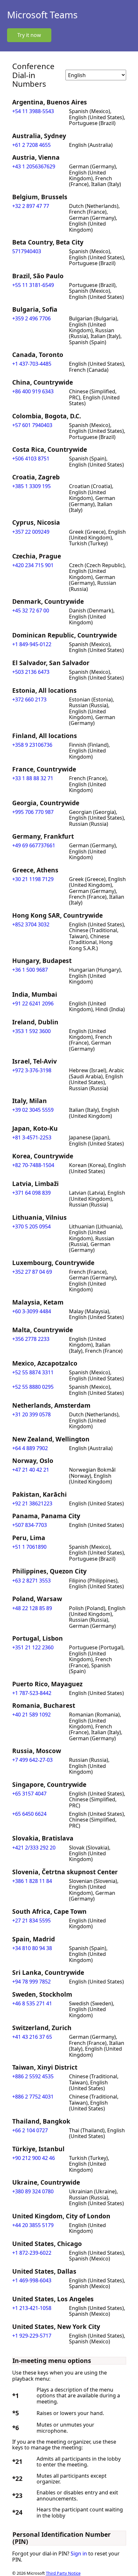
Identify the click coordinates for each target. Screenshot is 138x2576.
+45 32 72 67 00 (31, 611)
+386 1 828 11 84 (32, 1881)
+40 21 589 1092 (31, 1715)
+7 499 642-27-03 (32, 1760)
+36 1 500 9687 (30, 970)
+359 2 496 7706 (31, 318)
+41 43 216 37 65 (32, 2037)
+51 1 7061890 (29, 1547)
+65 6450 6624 (29, 1814)
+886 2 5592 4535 (33, 2076)
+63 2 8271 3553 (31, 1581)
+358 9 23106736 (32, 745)
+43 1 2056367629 (34, 166)
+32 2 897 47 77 (31, 206)
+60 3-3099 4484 (32, 1311)
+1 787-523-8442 (32, 1693)
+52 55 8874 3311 (33, 1372)
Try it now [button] (29, 35)
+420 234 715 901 (33, 565)
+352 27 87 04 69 (32, 1272)
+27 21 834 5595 (31, 1921)
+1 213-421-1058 (32, 2308)
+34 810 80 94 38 (32, 1948)
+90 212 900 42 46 (34, 2158)
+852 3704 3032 (31, 924)
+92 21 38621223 (32, 1503)
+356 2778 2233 (31, 1339)
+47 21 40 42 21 (31, 1470)
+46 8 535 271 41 (32, 2003)
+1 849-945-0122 (32, 644)
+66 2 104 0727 (30, 2130)
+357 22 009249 (31, 532)
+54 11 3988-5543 (33, 111)
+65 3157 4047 (29, 1794)
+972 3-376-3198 (32, 1070)
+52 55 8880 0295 (33, 1387)
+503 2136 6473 (31, 672)
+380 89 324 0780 (33, 2191)
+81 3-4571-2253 (32, 1137)
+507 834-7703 (30, 1525)
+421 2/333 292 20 (34, 1848)
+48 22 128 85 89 (32, 1608)
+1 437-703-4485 (32, 364)
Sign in (79, 2554)
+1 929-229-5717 (32, 2336)
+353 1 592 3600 (31, 1031)
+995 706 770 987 (33, 812)
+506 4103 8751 (31, 459)
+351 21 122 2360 (33, 1647)
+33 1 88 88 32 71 (33, 778)
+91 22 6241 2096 (33, 1003)
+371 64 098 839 (31, 1193)
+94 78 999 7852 (31, 1982)
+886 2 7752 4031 (33, 2097)
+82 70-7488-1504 (33, 1165)
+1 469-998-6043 (32, 2280)
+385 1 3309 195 (31, 486)
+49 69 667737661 (34, 845)
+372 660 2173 (29, 700)
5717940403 (27, 251)
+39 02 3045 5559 (33, 1110)
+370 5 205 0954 (31, 1226)
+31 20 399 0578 (31, 1414)
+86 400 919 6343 (33, 391)
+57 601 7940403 (32, 425)
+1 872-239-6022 (32, 2253)
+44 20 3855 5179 (33, 2225)
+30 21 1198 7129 (33, 879)
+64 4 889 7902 (30, 1448)
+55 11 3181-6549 (33, 285)
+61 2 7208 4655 (31, 145)
